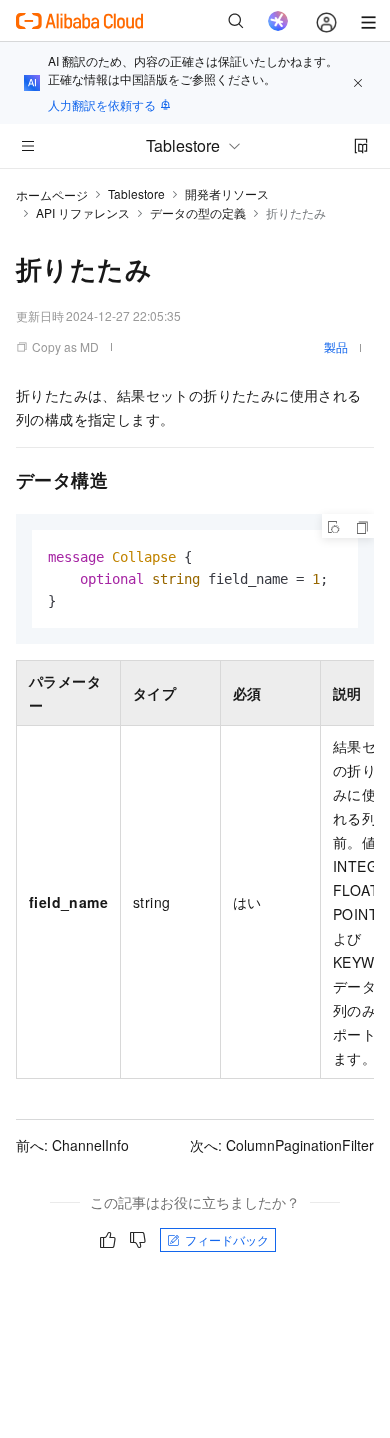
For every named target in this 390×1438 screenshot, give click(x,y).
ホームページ (52, 194)
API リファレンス (83, 212)
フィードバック (227, 1239)
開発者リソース (227, 193)
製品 (336, 346)
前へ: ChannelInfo (72, 1145)
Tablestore (136, 193)
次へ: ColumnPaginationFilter (282, 1145)
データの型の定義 (198, 212)
